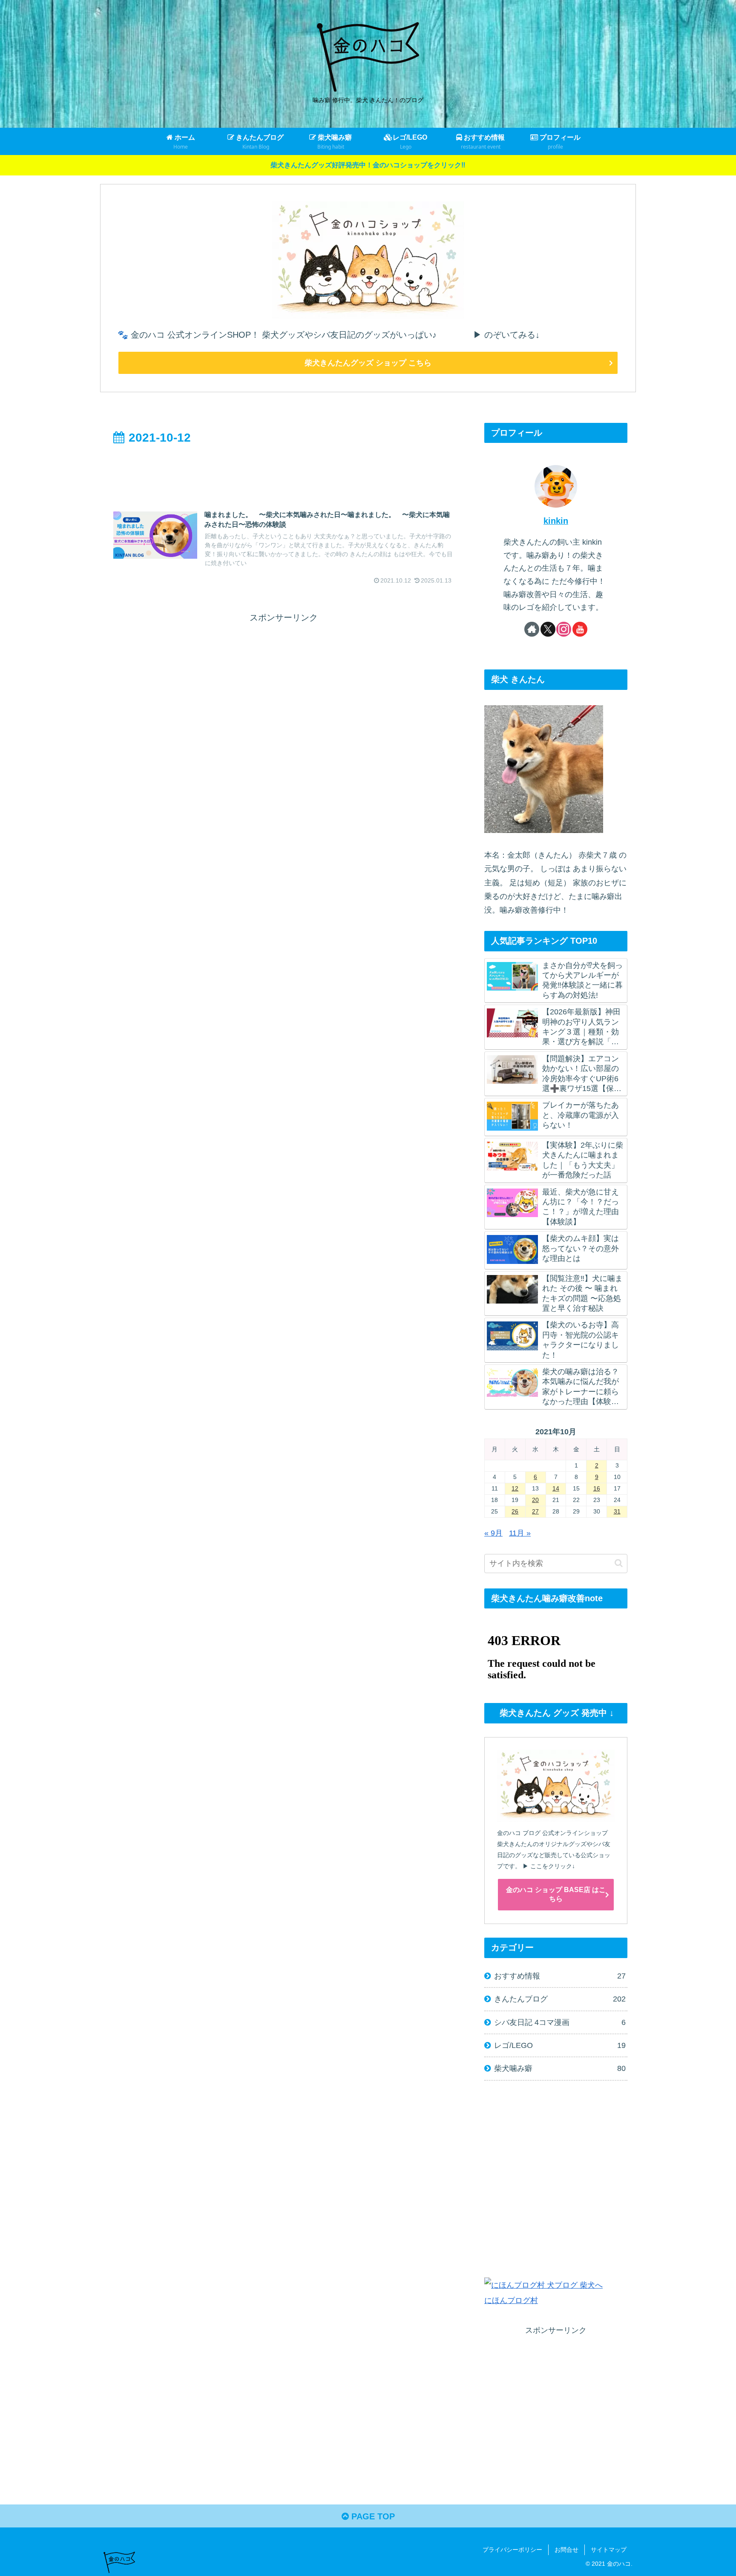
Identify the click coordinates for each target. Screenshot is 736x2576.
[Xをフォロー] (548, 629)
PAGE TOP (372, 2516)
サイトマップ (609, 2550)
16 (597, 1488)
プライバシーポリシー (512, 2550)
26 (515, 1511)
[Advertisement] (284, 471)
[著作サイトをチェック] (532, 629)
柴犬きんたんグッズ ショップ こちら (368, 363)
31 (617, 1511)
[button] (619, 1563)
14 (556, 1488)
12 (515, 1488)
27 (535, 1511)
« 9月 (493, 1533)
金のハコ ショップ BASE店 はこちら (556, 1894)
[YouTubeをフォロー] (580, 629)
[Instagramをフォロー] (564, 629)
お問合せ (566, 2550)
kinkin (556, 521)
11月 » (520, 1533)
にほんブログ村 (511, 2300)
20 (535, 1500)
